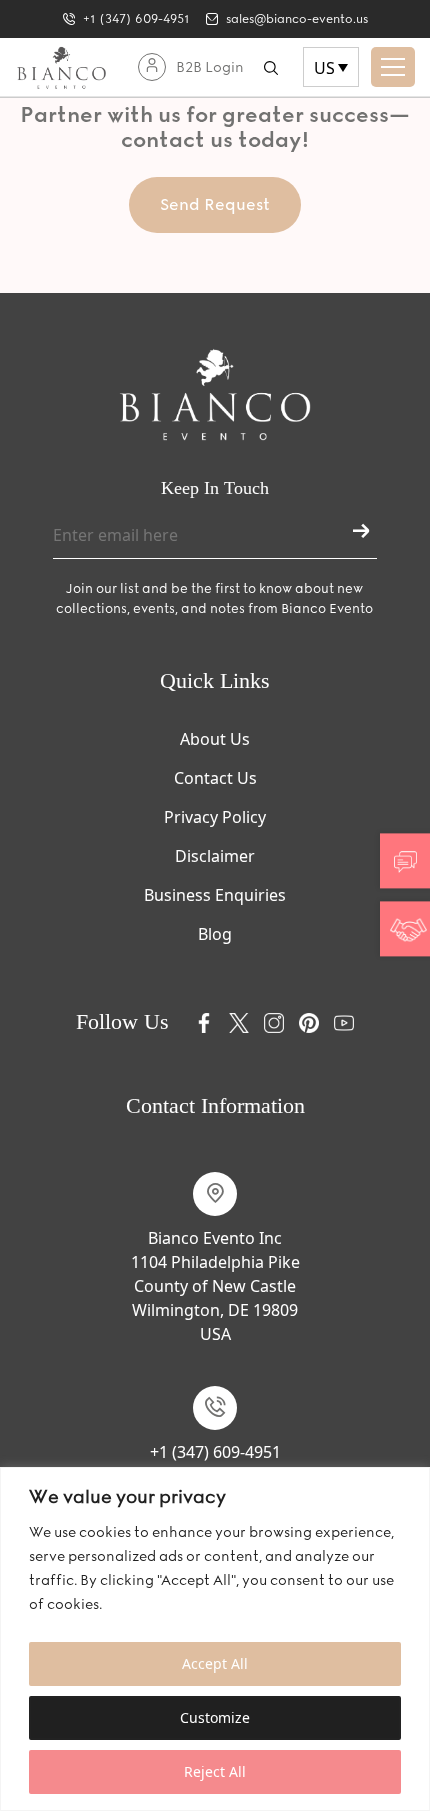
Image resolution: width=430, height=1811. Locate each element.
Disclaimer (215, 856)
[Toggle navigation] (393, 67)
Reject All (215, 1771)
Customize (215, 1717)
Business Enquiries (215, 895)
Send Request (215, 204)
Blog (215, 934)
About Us (215, 739)
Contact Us (215, 778)
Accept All (215, 1663)
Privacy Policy (215, 817)
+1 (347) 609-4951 (215, 1452)
